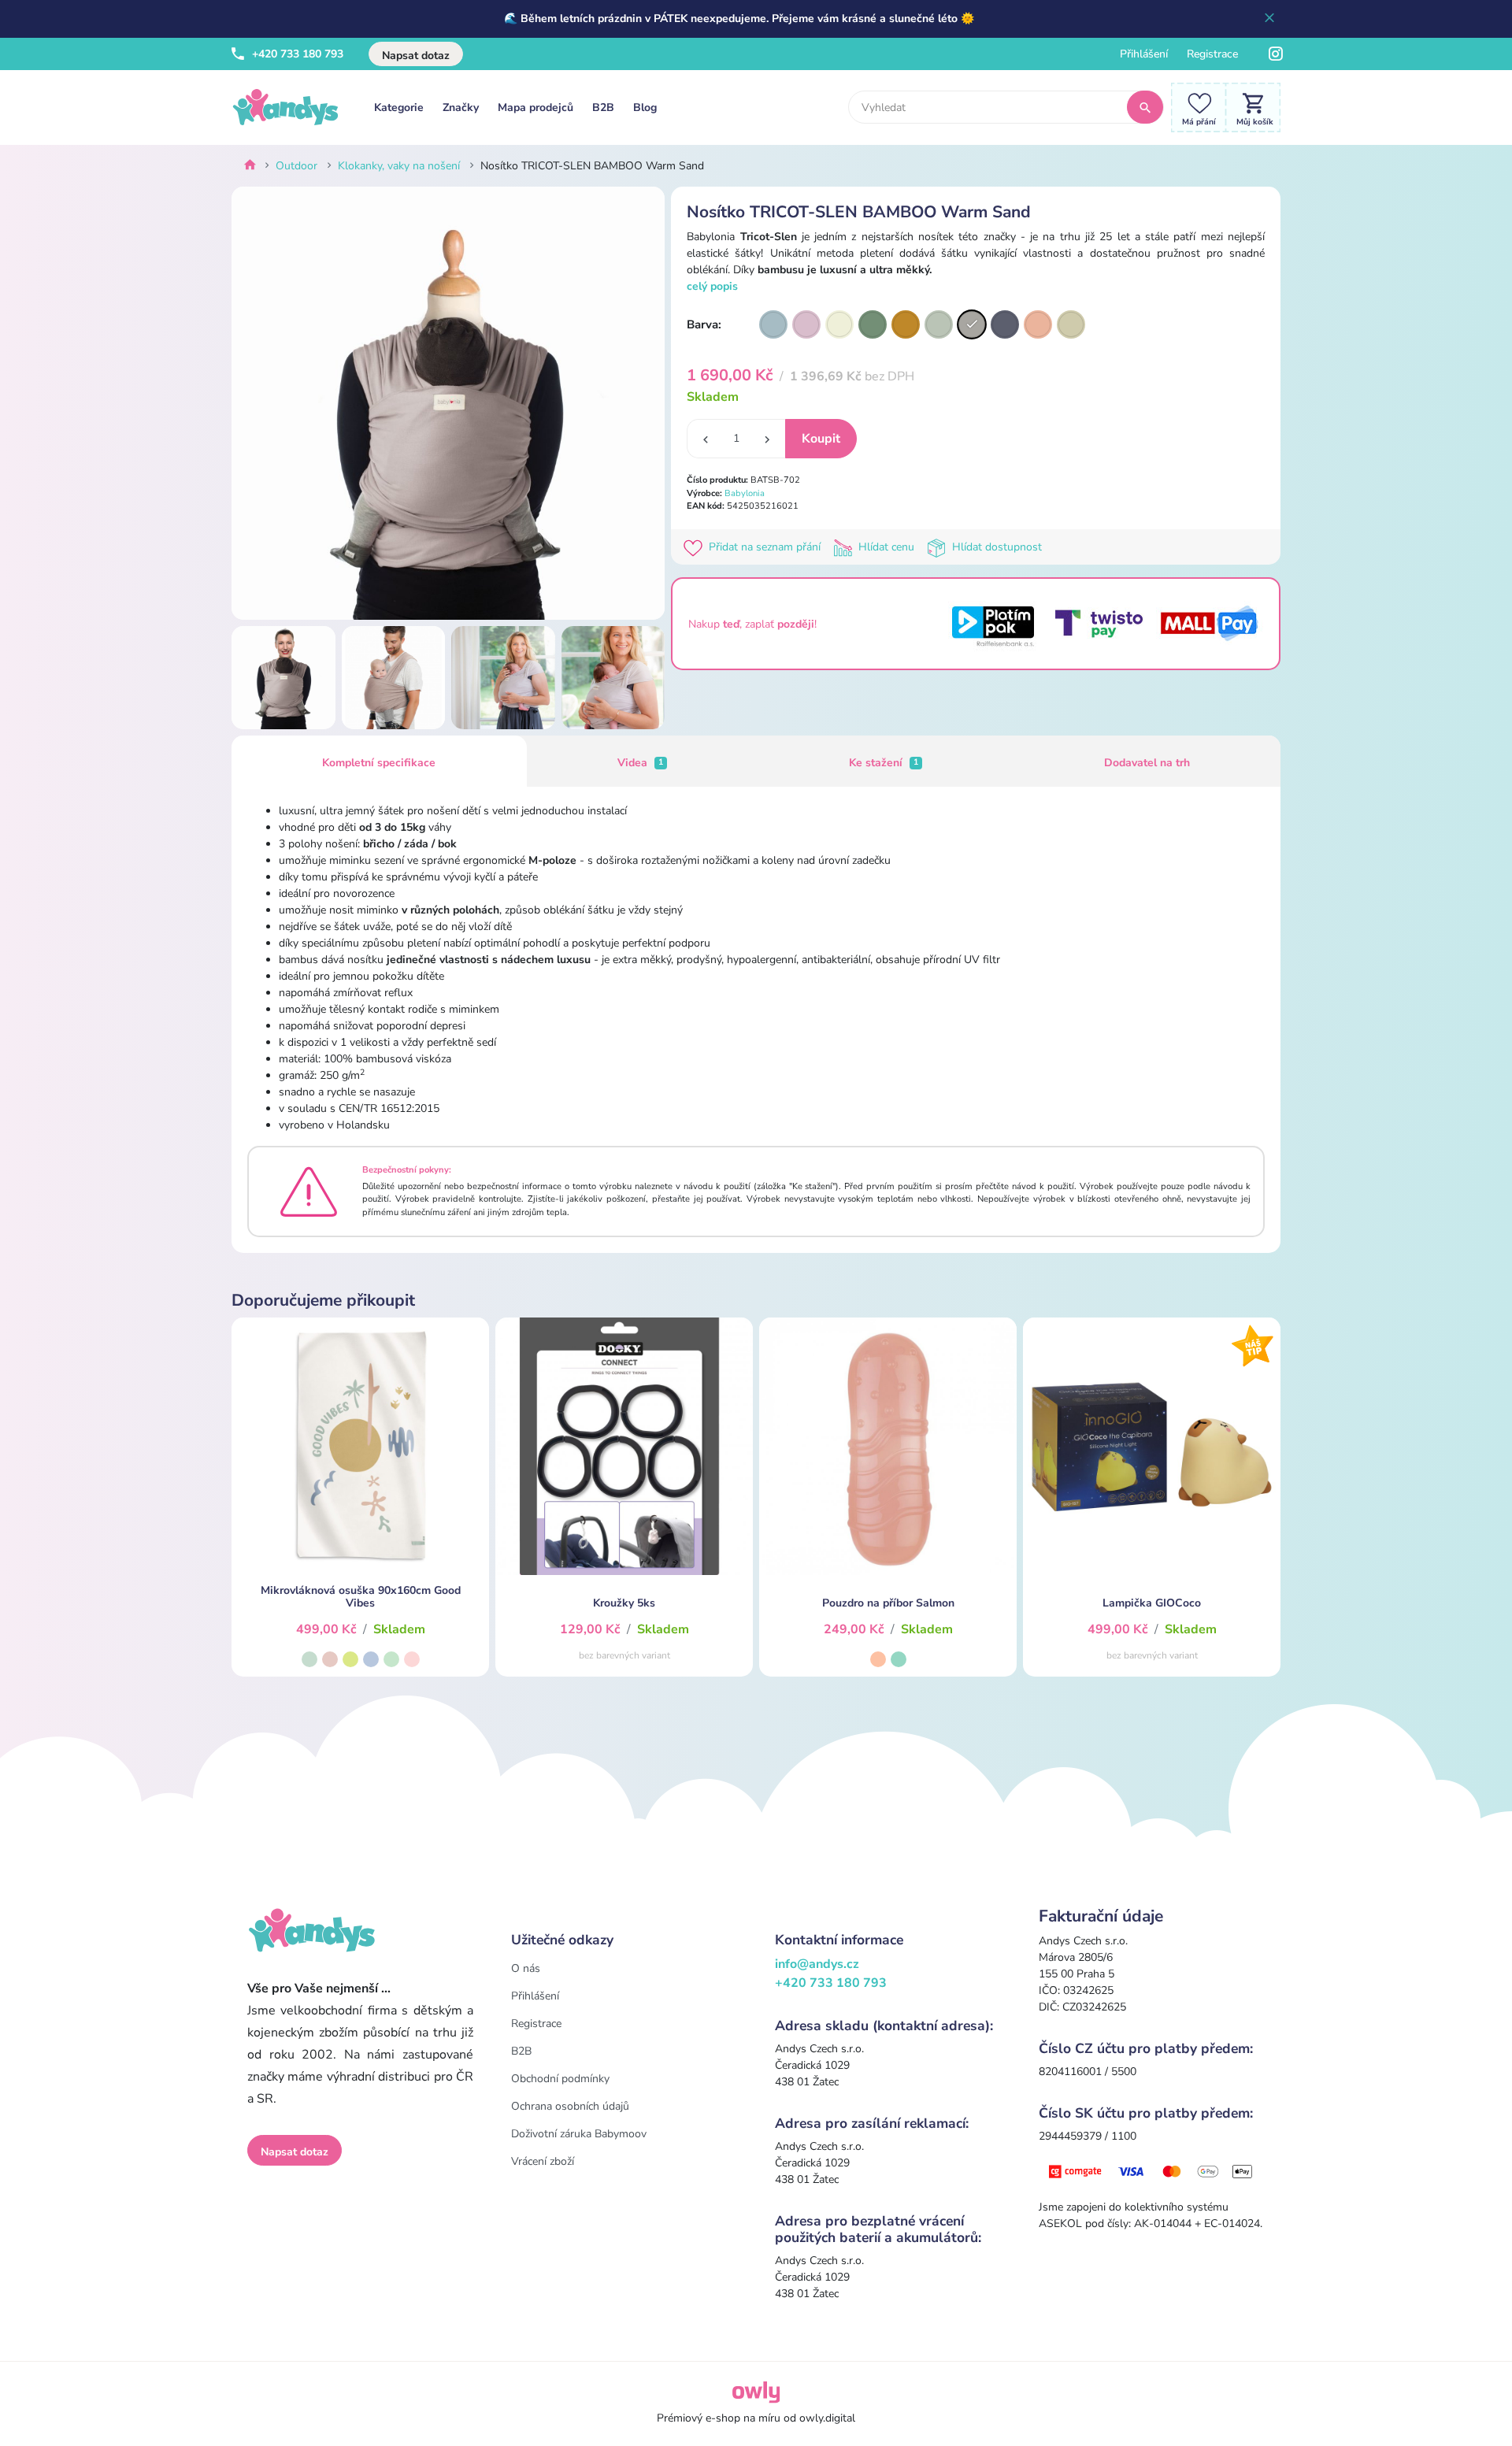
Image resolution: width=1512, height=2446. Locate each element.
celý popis (712, 286)
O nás (526, 1968)
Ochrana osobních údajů (570, 2106)
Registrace (1212, 54)
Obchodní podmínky (560, 2079)
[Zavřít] (1269, 19)
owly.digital (827, 2418)
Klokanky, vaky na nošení (399, 166)
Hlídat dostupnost (995, 547)
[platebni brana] (1152, 2171)
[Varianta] (773, 324)
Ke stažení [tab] (884, 763)
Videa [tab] (640, 763)
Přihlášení (1144, 54)
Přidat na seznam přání (765, 547)
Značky (461, 107)
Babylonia (745, 493)
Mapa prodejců (535, 107)
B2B (603, 107)
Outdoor (296, 166)
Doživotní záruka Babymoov (579, 2134)
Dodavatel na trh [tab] (1147, 763)
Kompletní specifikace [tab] (379, 763)
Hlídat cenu (886, 547)
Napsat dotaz (416, 56)
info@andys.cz (817, 1964)
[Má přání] (1195, 107)
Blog (645, 107)
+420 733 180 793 (296, 54)
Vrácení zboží (543, 2161)
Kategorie (399, 107)
